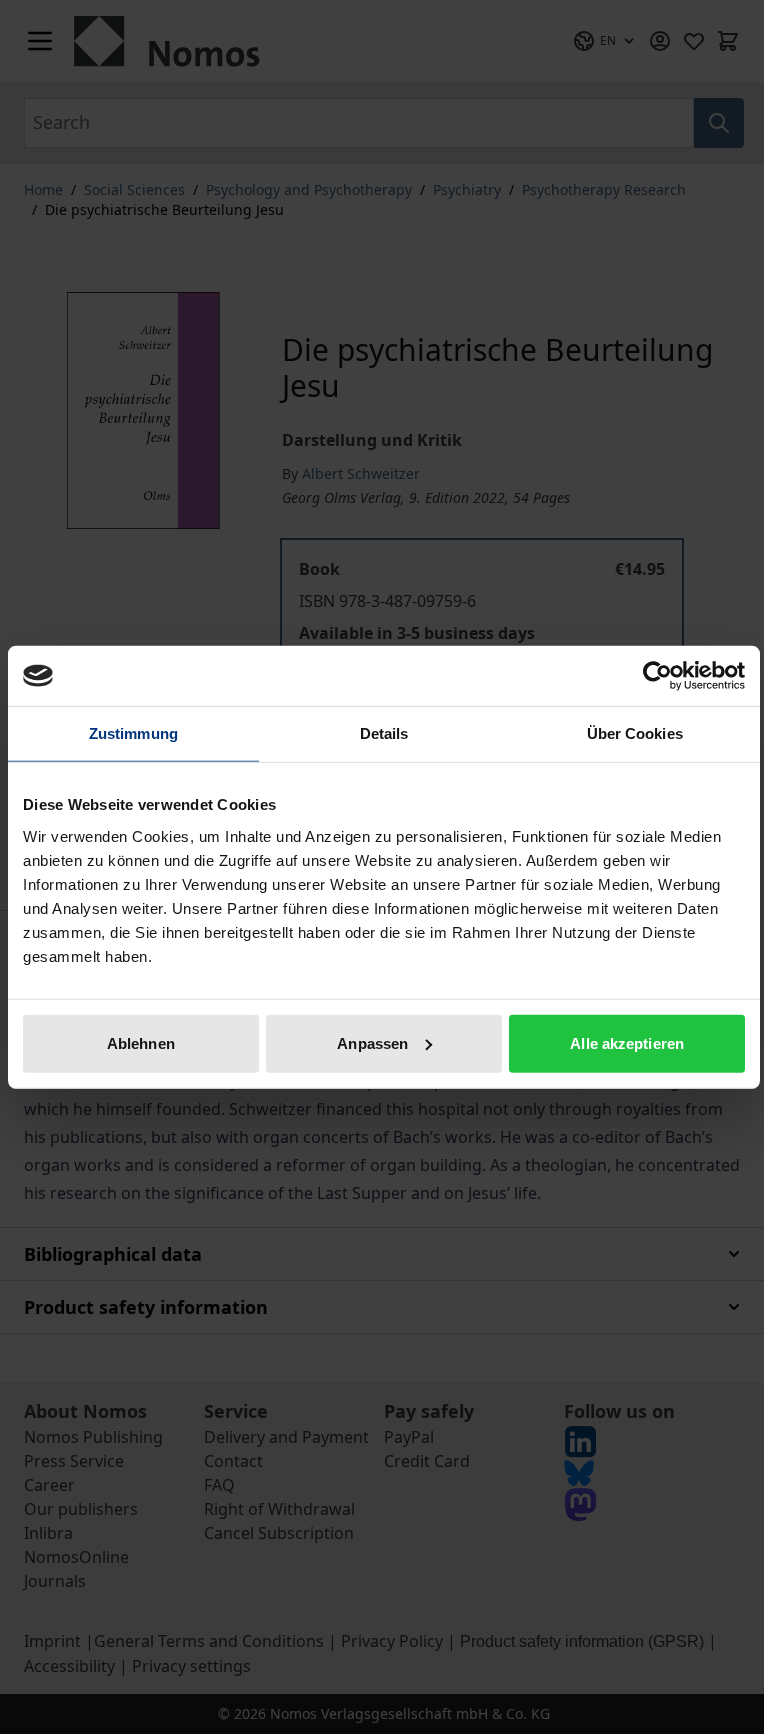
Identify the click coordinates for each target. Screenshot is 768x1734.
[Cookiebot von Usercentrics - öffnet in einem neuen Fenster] (657, 676)
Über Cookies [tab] (635, 733)
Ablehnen (141, 1042)
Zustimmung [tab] (133, 733)
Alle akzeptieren (627, 1042)
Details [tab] (384, 733)
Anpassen (372, 1042)
